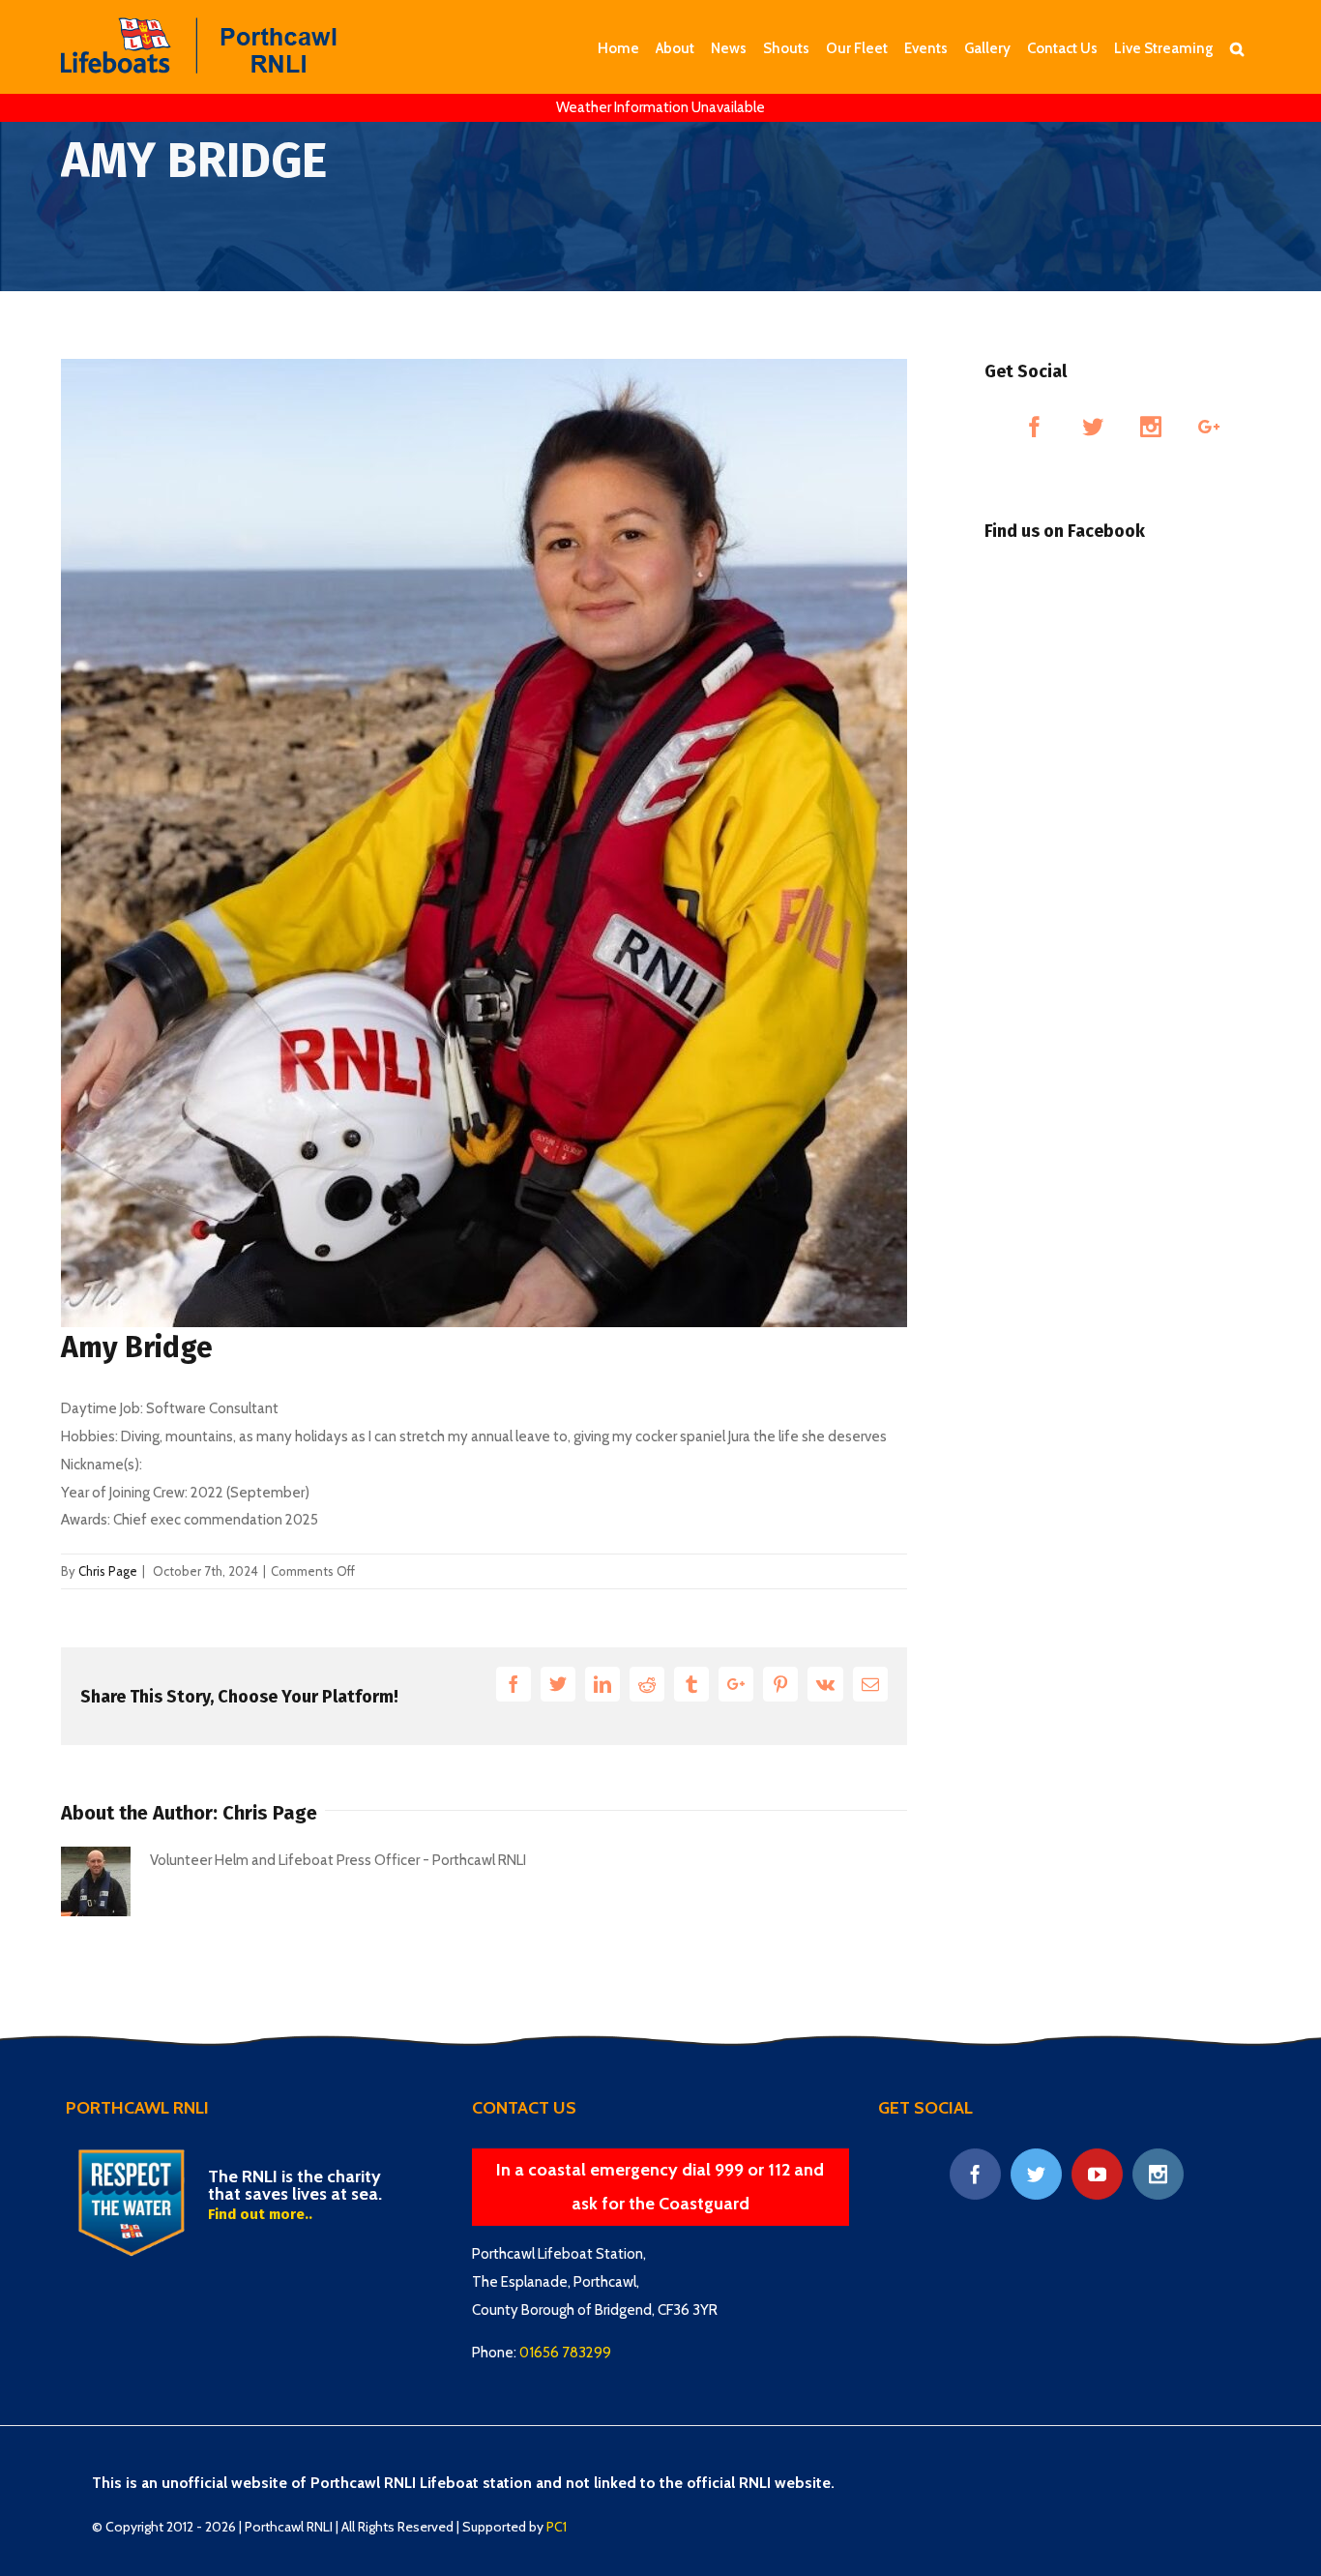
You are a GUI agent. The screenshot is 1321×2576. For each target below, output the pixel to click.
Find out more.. (260, 2214)
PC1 (557, 2527)
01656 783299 (565, 2353)
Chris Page (108, 1571)
